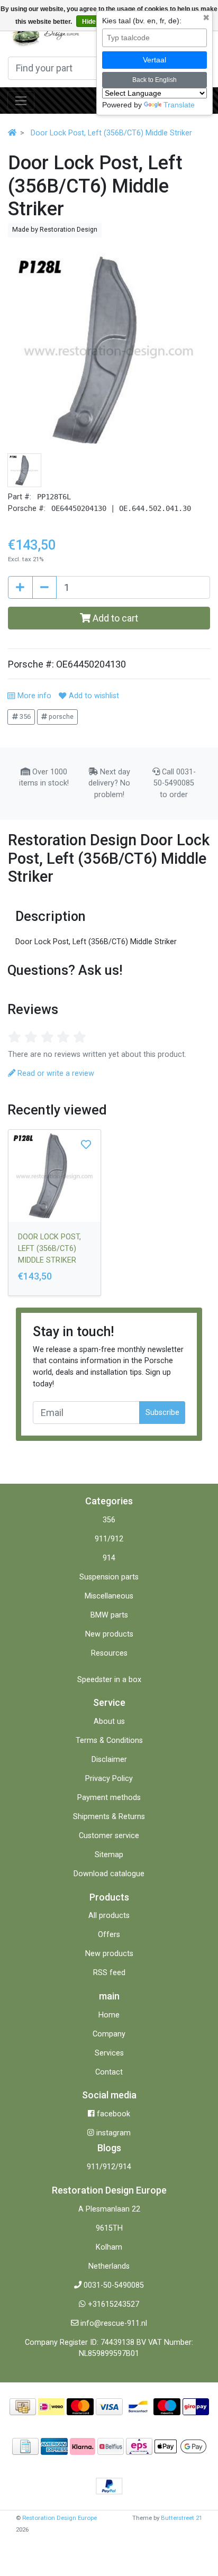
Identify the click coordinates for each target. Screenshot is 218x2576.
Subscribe (162, 1413)
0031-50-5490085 (114, 2285)
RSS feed (109, 1973)
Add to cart (114, 618)
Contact (109, 2072)
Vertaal (155, 60)
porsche (60, 716)
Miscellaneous (109, 1596)
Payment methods (109, 1798)
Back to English (155, 80)
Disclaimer (109, 1760)
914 (109, 1558)
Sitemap (109, 1855)
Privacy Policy (109, 1779)
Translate (179, 105)
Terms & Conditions (109, 1741)
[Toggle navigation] (21, 101)
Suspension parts (109, 1577)
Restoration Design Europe (60, 2518)
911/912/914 (109, 2167)
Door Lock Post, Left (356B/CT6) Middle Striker (111, 133)
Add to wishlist (93, 696)
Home (109, 2015)
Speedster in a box (109, 1680)
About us (109, 1721)
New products (109, 1634)
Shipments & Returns (109, 1817)
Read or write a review (55, 1074)
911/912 (109, 1539)
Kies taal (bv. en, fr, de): (142, 21)
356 (24, 716)
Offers (109, 1935)
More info (33, 696)
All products (109, 1916)
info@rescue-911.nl (114, 2323)
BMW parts (109, 1615)
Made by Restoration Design (55, 229)
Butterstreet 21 (181, 2518)
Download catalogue (109, 1874)
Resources (109, 1653)
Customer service (109, 1836)
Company (109, 2034)
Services (109, 2053)
